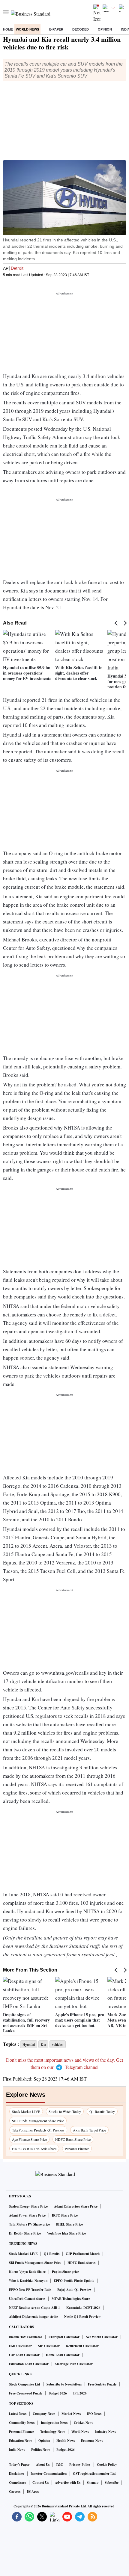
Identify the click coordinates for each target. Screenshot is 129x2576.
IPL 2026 (80, 2393)
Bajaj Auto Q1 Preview (74, 2290)
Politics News (41, 2450)
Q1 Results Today (102, 2111)
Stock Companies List (25, 2384)
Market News (71, 2414)
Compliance (18, 2483)
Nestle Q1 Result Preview (82, 2317)
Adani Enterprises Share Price (76, 2206)
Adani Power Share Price (27, 2215)
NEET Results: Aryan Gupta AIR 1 (34, 2308)
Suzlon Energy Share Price (28, 2206)
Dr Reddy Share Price (25, 2233)
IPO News (94, 2414)
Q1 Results (52, 2254)
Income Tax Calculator (26, 2337)
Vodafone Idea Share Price (66, 2233)
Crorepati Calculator (64, 2337)
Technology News (53, 2432)
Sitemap (93, 2483)
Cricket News (83, 2423)
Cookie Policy (107, 2465)
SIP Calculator (49, 2346)
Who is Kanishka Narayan (28, 2281)
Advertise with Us (68, 2483)
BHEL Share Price (69, 2224)
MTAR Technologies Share (71, 2299)
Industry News (105, 2432)
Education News (21, 2441)
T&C (59, 2465)
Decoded (81, 29)
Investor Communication (49, 2474)
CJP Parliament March (83, 2254)
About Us (43, 2465)
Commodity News (22, 2423)
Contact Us (40, 2483)
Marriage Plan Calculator (74, 2364)
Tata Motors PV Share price (29, 2224)
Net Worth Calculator (102, 2337)
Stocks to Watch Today (65, 2111)
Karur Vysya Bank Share (27, 2272)
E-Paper (56, 29)
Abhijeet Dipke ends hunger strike (33, 2317)
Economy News (92, 2441)
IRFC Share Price (65, 2215)
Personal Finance (77, 2149)
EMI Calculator (20, 2346)
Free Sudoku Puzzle (102, 2384)
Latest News (18, 2414)
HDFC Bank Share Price (73, 2139)
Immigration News (54, 2423)
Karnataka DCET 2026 (83, 2308)
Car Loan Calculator (24, 2355)
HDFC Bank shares (81, 2263)
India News (17, 2450)
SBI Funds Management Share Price (38, 2121)
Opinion (105, 29)
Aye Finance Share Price (29, 2139)
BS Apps (33, 2492)
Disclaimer (17, 2474)
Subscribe (112, 2483)
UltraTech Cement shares (27, 2299)
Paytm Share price (65, 2272)
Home (8, 29)
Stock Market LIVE (26, 2111)
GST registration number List (94, 2474)
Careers (15, 2492)
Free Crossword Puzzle (26, 2393)
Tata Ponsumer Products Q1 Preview (38, 2130)
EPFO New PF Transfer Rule (30, 2290)
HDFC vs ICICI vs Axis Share (34, 2149)
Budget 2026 (58, 2393)
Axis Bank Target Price (89, 2130)
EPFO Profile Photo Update (74, 2281)
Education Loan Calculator (29, 2364)
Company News (44, 2414)
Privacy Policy (80, 2465)
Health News (66, 2441)
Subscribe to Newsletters (64, 2384)
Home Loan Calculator (63, 2355)
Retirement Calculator (82, 2346)
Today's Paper (19, 2465)
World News (27, 29)
